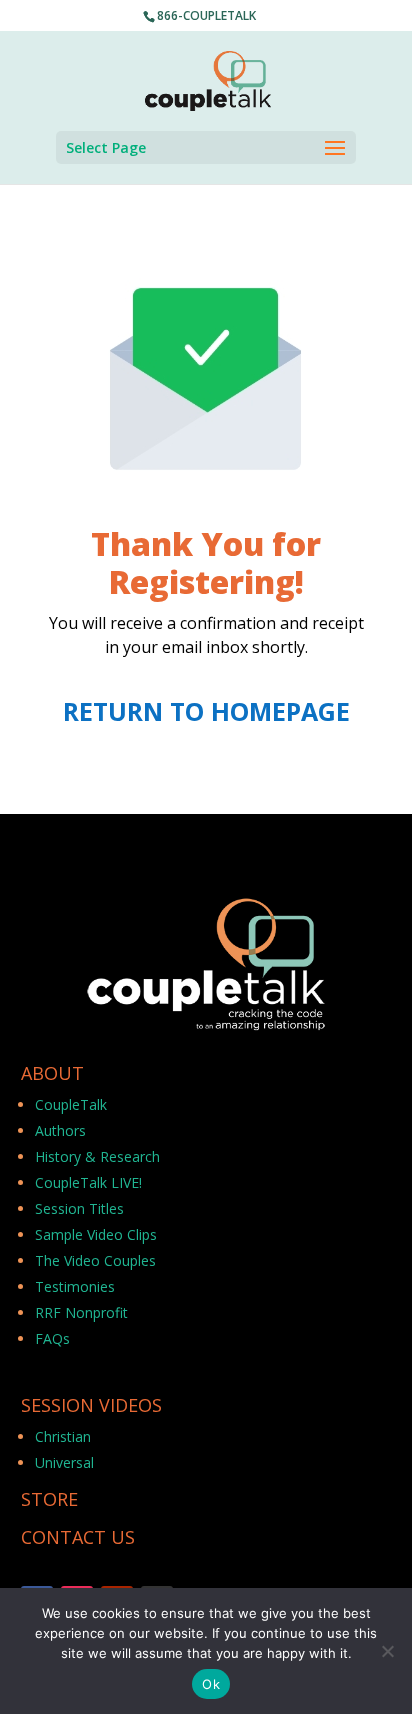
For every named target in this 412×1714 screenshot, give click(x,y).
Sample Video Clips (96, 1234)
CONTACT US (78, 1537)
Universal (64, 1462)
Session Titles (79, 1208)
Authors (60, 1130)
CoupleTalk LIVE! (88, 1182)
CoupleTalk (71, 1104)
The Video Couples (95, 1260)
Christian (63, 1436)
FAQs (52, 1338)
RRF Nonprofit (81, 1312)
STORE (49, 1499)
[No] (387, 1651)
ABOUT (52, 1073)
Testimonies (75, 1286)
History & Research (97, 1156)
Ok (211, 1684)
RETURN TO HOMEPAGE (206, 711)
